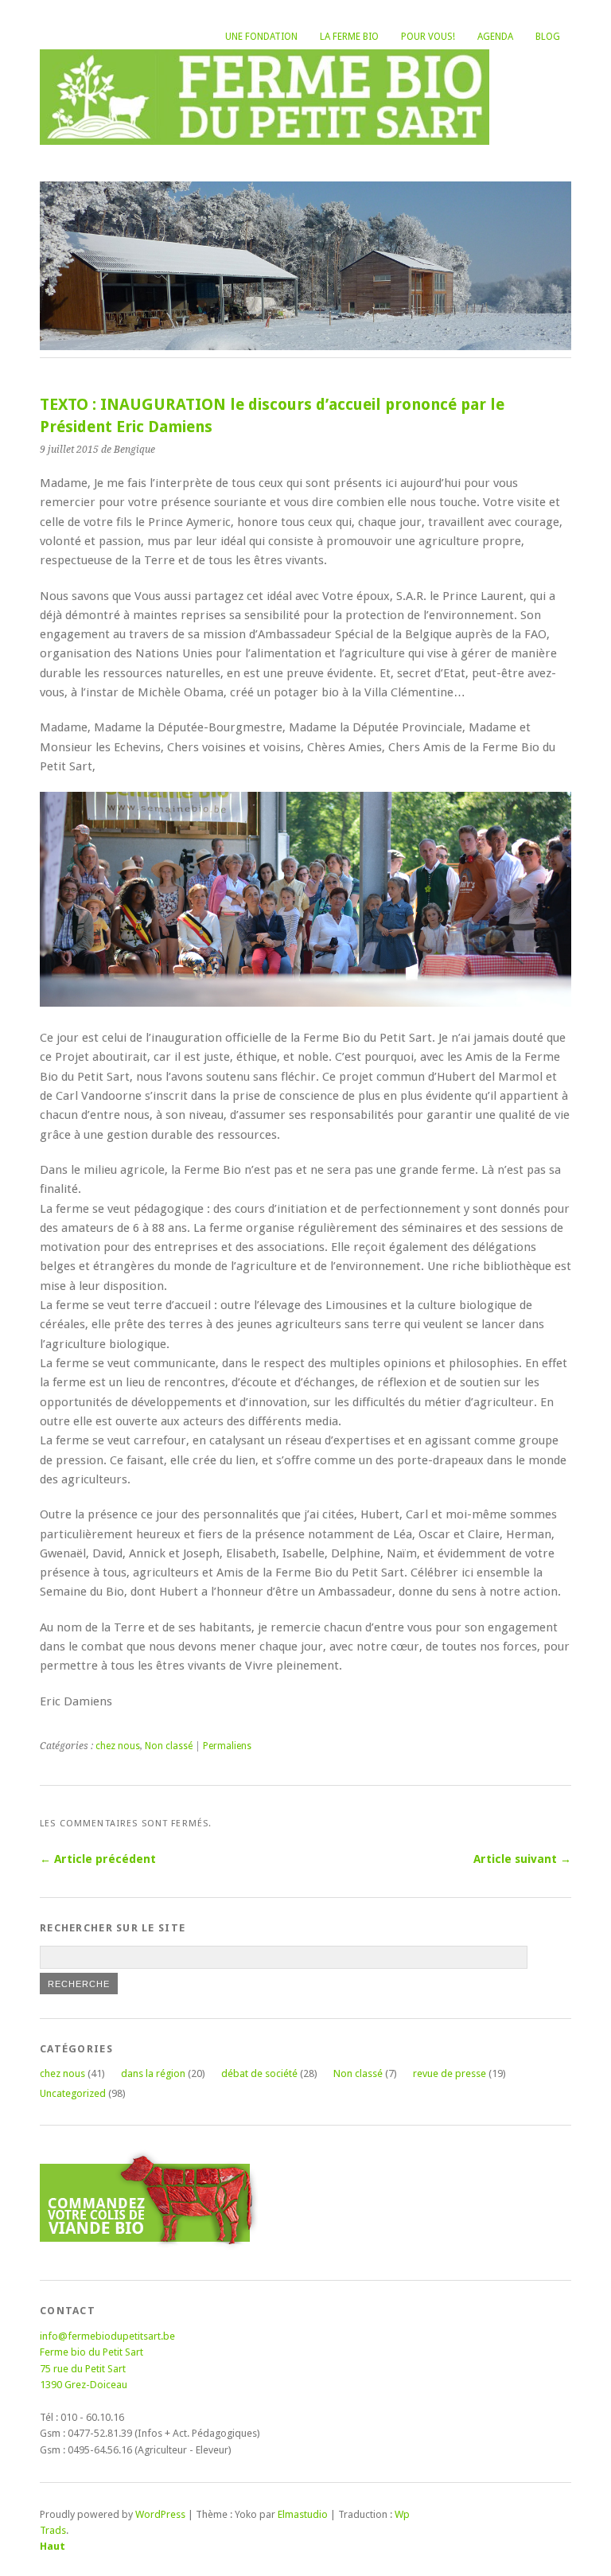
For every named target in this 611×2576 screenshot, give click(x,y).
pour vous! (428, 37)
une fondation (261, 37)
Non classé (169, 1746)
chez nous (118, 1746)
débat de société (259, 2073)
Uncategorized (73, 2093)
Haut (53, 2546)
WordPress (160, 2514)
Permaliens (227, 1746)
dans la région (153, 2073)
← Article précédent (98, 1859)
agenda (495, 37)
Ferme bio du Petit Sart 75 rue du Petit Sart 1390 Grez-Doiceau (91, 2368)
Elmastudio (303, 2514)
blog (548, 37)
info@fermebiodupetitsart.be (107, 2336)
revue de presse (449, 2073)
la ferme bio (349, 37)
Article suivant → (522, 1859)
